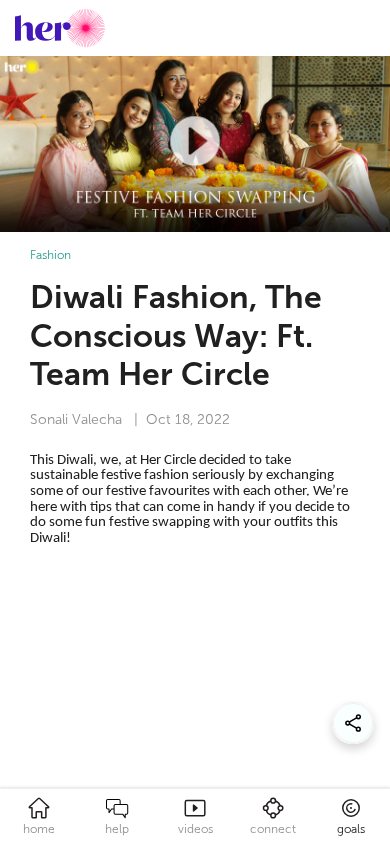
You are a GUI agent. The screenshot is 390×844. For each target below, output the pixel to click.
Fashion (50, 255)
